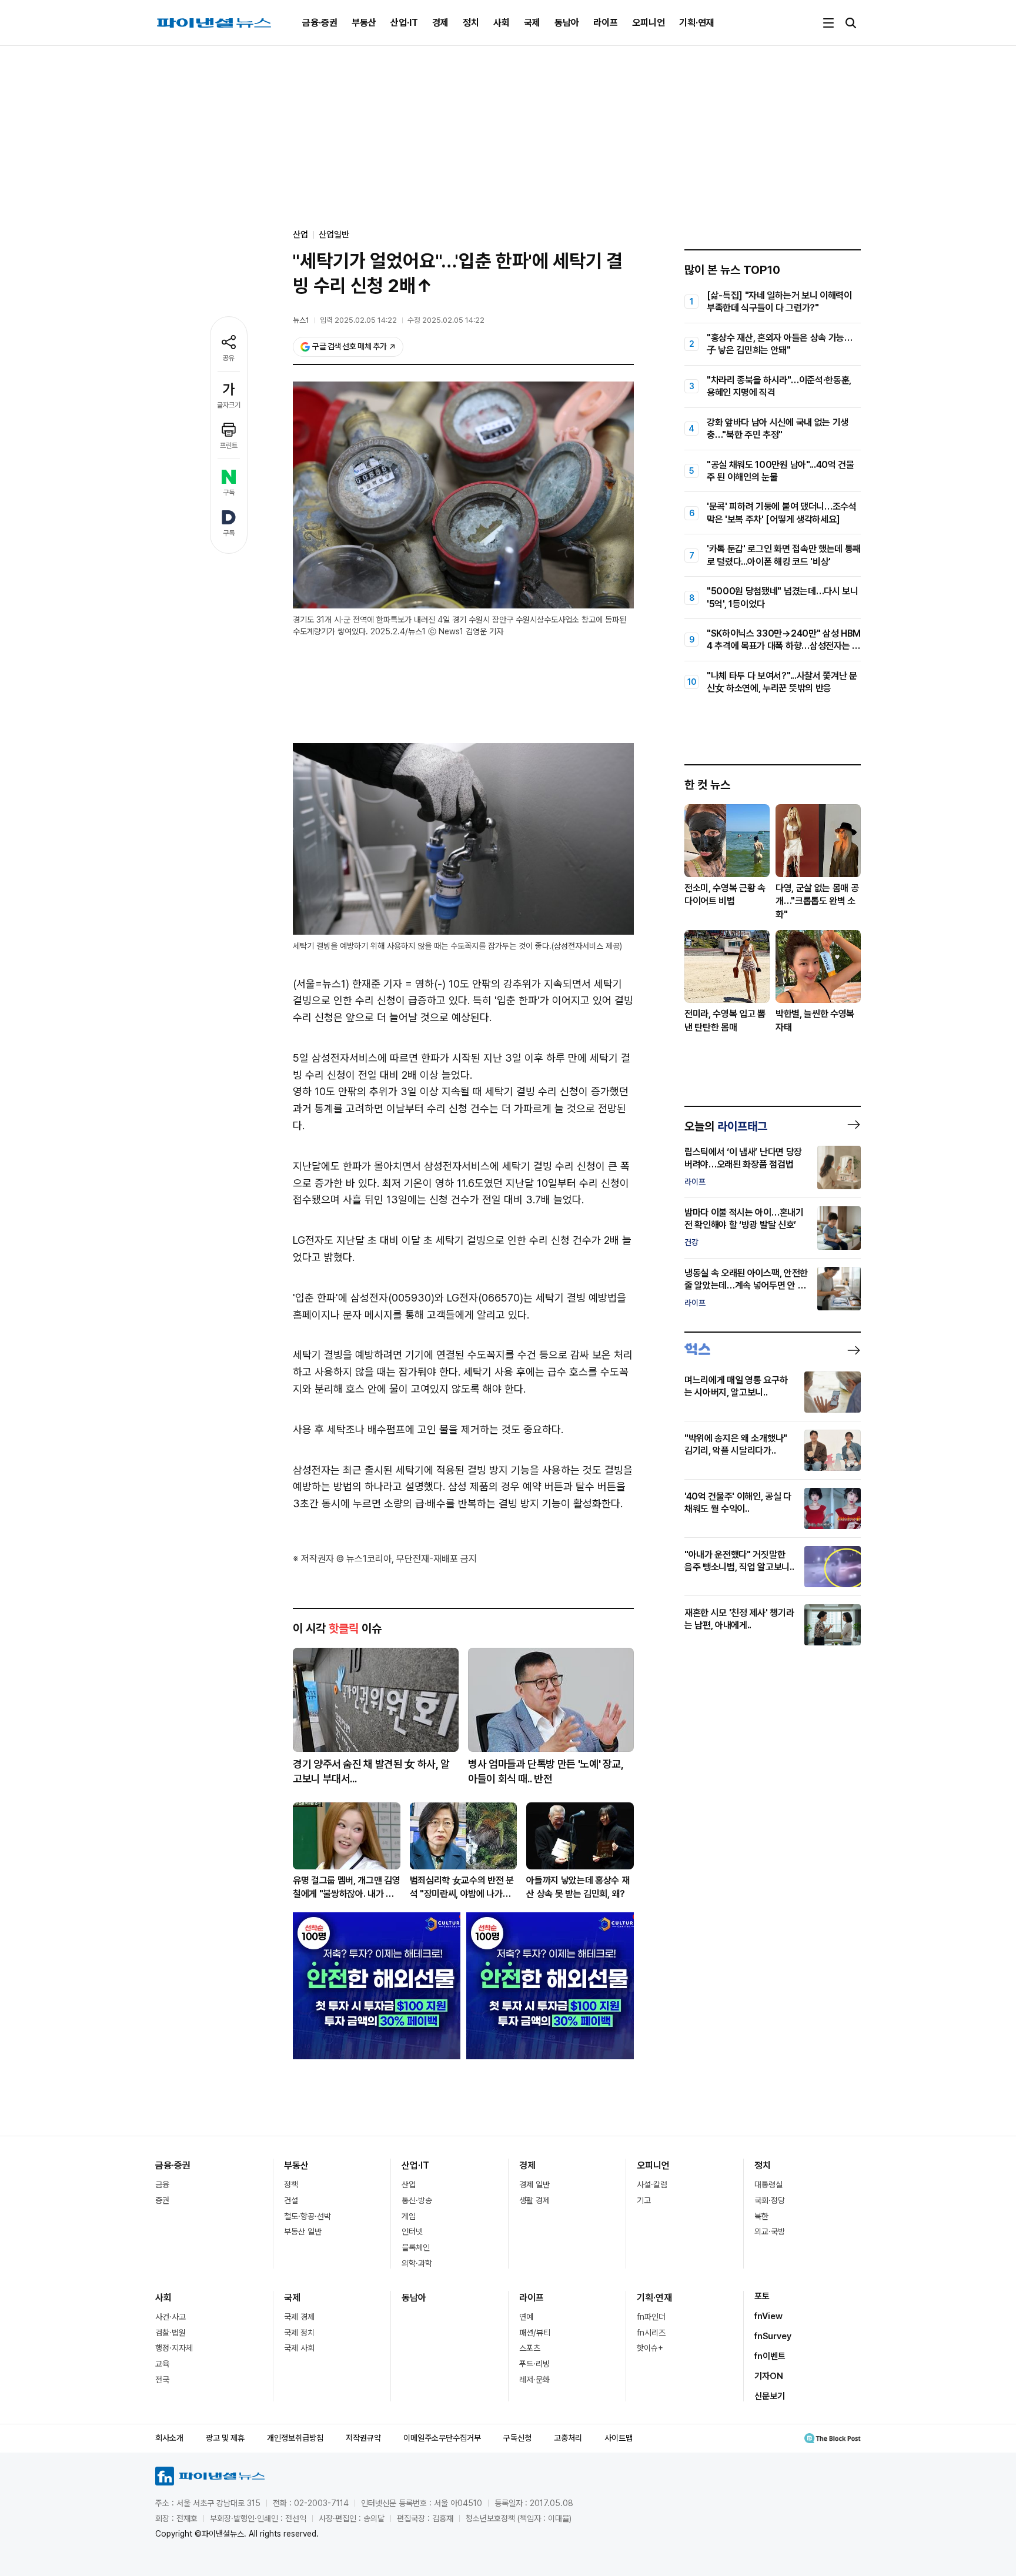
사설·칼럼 (652, 2184)
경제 (440, 23)
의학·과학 (417, 2263)
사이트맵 (619, 2438)
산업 (409, 2184)
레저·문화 (534, 2380)
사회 (502, 23)
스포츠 (530, 2348)
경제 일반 (534, 2184)
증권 (162, 2200)
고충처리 (568, 2438)
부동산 (364, 23)
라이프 (606, 23)
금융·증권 (320, 23)
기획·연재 (697, 23)
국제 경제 (299, 2317)
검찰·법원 (171, 2333)
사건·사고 (171, 2317)
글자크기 (229, 405)
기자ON (769, 2376)
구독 (229, 493)
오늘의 (726, 1126)
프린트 (229, 446)
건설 (291, 2200)
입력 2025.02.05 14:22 (358, 320)
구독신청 (517, 2438)
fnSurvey (773, 2336)
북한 (761, 2216)
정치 (471, 23)
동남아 (567, 23)
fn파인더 (651, 2317)
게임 (409, 2216)
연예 (526, 2317)
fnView (768, 2316)
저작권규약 (363, 2438)
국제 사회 (299, 2348)
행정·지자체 (174, 2348)
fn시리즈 (651, 2333)
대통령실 (768, 2184)
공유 (229, 358)
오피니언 (649, 23)
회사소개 (169, 2438)
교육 (162, 2364)
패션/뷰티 (535, 2333)
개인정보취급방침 (295, 2438)
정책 (291, 2184)
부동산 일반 (303, 2232)
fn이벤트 (770, 2356)
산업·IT (404, 23)
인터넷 (412, 2232)
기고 (644, 2200)
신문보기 (770, 2396)
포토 (762, 2296)
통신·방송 (417, 2200)
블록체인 (416, 2247)
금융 (162, 2184)
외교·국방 (770, 2232)
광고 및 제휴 (225, 2438)
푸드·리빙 (534, 2364)
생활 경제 (534, 2200)
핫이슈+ (650, 2348)
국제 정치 (299, 2333)
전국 (162, 2380)
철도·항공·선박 (308, 2216)
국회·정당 (770, 2200)
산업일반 (334, 235)
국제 (532, 23)
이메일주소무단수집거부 (442, 2438)
